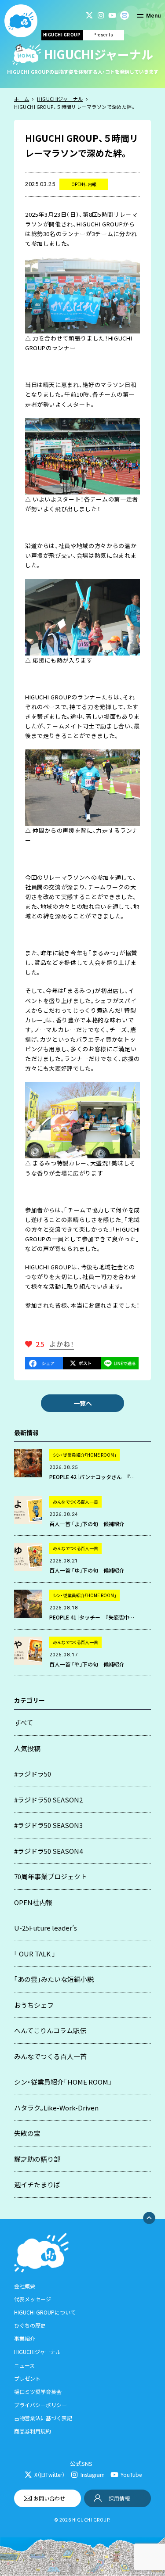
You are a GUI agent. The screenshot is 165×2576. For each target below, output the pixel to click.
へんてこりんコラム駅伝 (50, 2030)
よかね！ (62, 1344)
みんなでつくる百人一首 (50, 2056)
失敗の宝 (27, 2133)
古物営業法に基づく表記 (43, 2418)
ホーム (22, 99)
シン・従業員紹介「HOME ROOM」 (63, 2082)
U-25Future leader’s (46, 1928)
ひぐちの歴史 (30, 2325)
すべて (24, 1722)
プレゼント (27, 2378)
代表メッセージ (33, 2299)
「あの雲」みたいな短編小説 (54, 1979)
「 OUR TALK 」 (35, 1954)
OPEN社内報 (33, 1902)
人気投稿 (27, 1748)
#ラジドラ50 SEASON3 (48, 1825)
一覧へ (83, 1403)
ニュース (24, 2365)
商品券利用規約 (33, 2431)
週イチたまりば (37, 2184)
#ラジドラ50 (33, 1774)
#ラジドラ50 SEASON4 (48, 1851)
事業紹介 (25, 2338)
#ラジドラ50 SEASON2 (48, 1800)
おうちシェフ (34, 2005)
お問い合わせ (49, 2498)
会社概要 (25, 2286)
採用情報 (119, 2498)
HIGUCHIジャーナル (60, 99)
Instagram (93, 2474)
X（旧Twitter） (49, 2474)
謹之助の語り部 (37, 2159)
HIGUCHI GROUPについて (45, 2312)
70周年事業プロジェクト (51, 1876)
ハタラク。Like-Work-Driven (56, 2108)
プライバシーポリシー (40, 2405)
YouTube (131, 2474)
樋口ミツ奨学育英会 (38, 2391)
